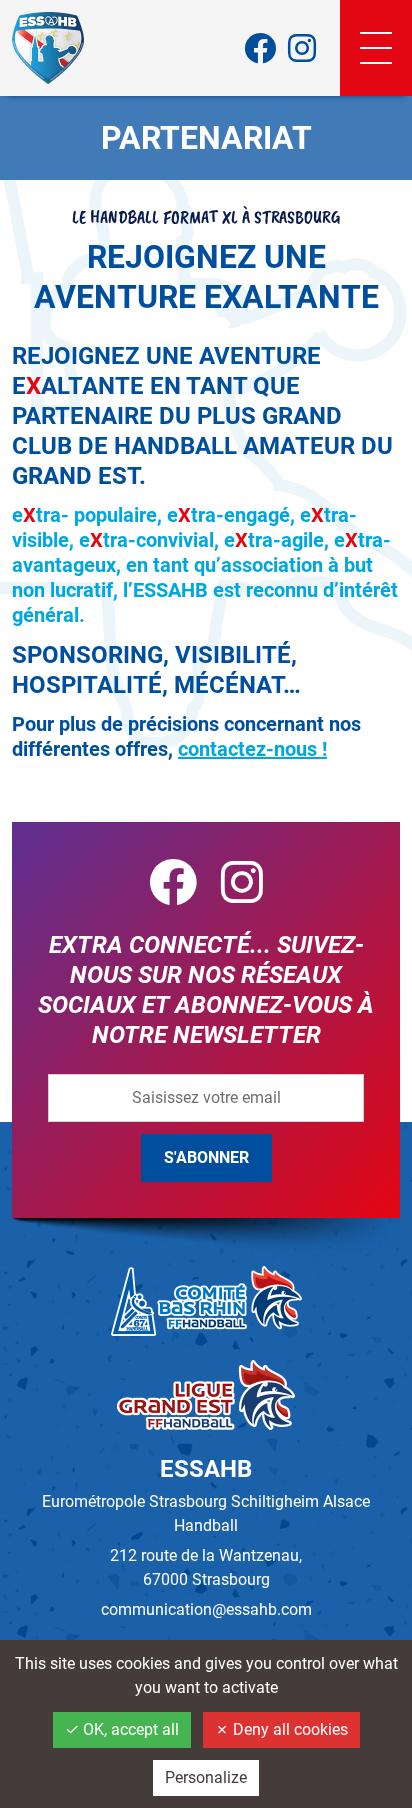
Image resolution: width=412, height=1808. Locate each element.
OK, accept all (129, 1729)
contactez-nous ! (252, 749)
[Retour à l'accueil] (48, 48)
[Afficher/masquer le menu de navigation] (376, 48)
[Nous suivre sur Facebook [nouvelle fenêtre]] (260, 48)
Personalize (206, 1777)
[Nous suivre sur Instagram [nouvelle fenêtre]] (302, 48)
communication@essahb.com (206, 1609)
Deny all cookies (288, 1729)
